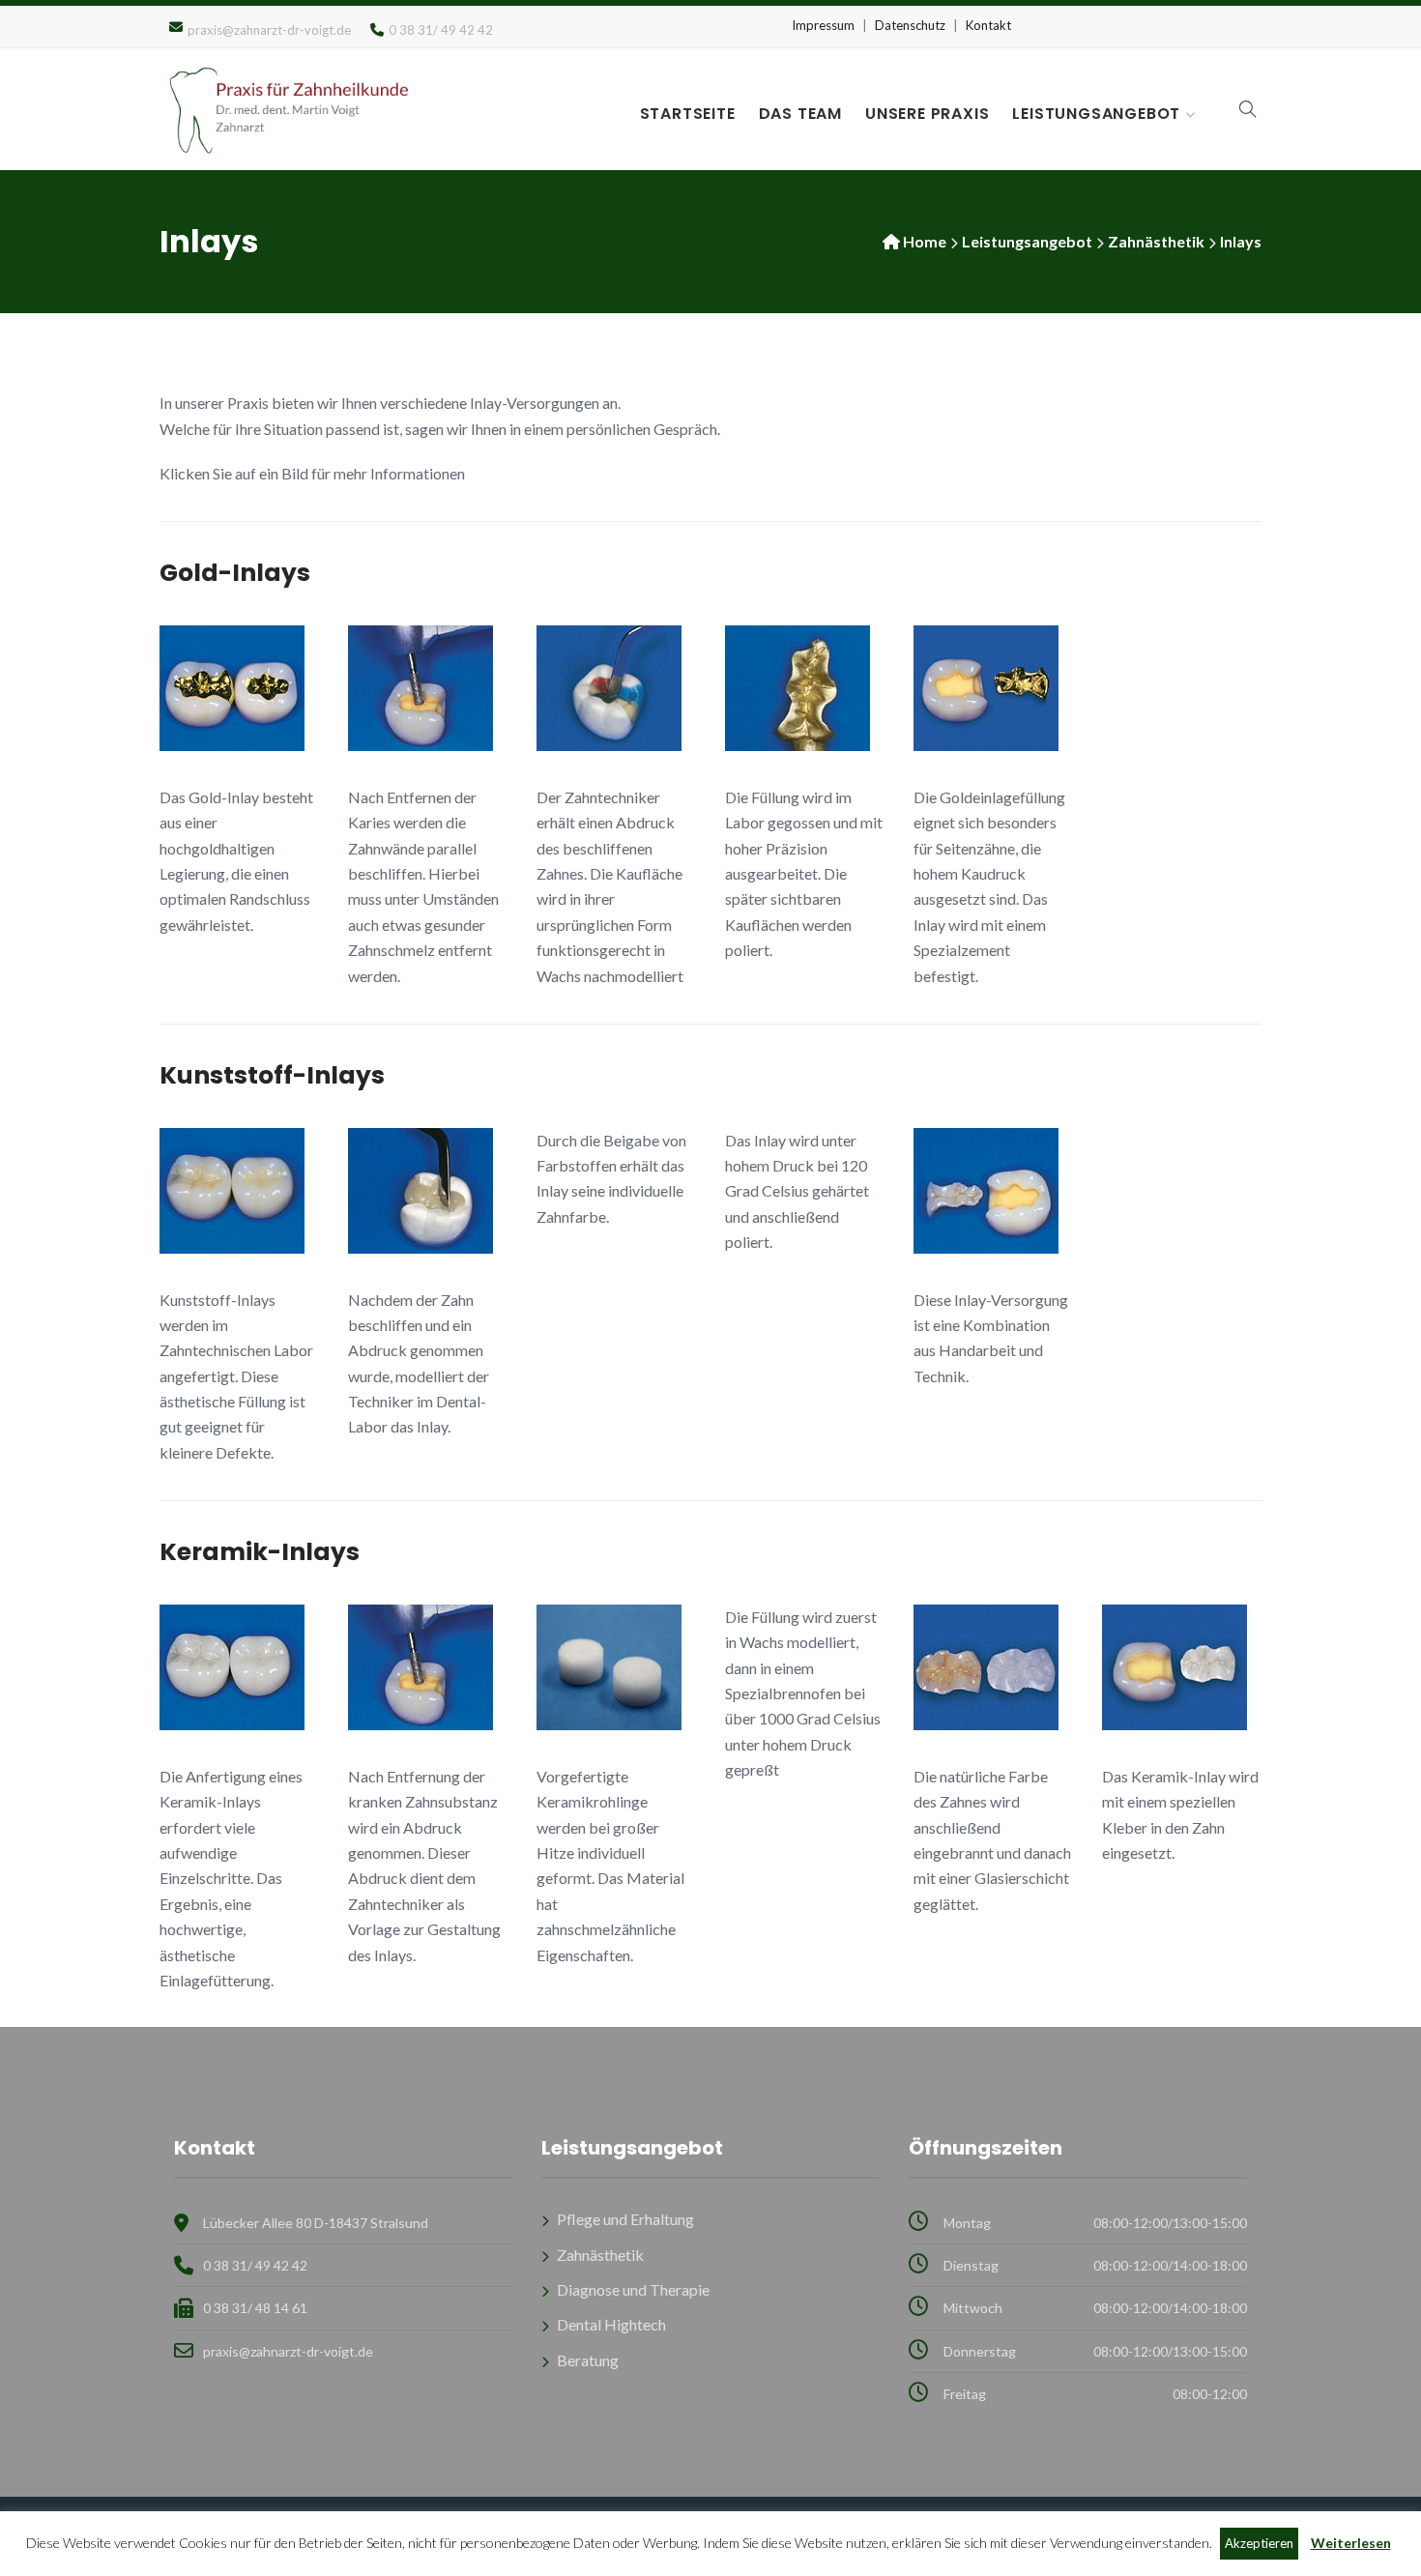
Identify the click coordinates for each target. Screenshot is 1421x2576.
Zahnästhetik (1156, 241)
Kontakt (988, 25)
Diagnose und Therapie (633, 2289)
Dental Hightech (611, 2324)
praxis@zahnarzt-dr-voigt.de (269, 30)
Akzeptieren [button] (1259, 2543)
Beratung (588, 2360)
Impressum (823, 25)
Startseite (688, 114)
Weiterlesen (1351, 2543)
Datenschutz (910, 25)
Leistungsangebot (1096, 114)
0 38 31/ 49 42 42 (255, 2265)
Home (925, 241)
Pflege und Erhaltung (625, 2219)
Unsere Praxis (927, 114)
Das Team (800, 114)
